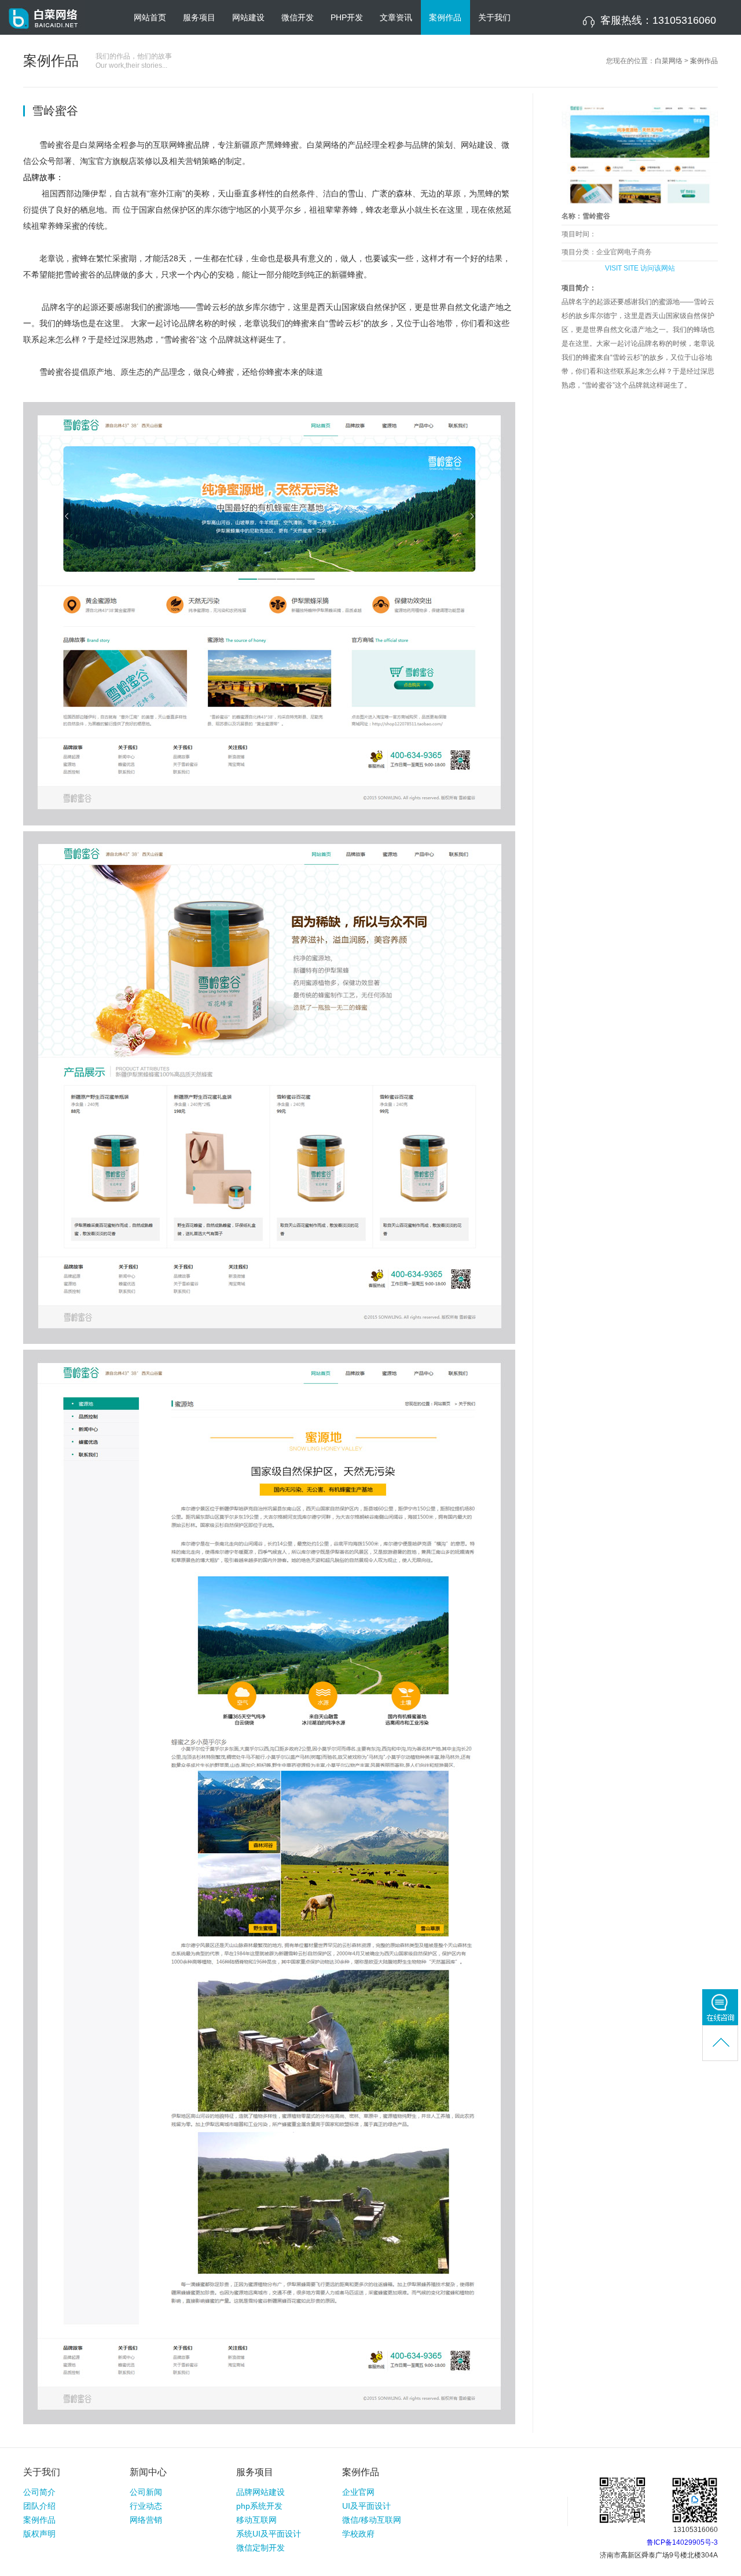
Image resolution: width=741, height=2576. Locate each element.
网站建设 (248, 17)
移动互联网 (256, 2520)
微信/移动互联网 (372, 2520)
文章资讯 (396, 17)
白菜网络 (669, 61)
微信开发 (298, 17)
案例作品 (445, 17)
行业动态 (146, 2506)
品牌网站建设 (261, 2492)
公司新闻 (146, 2492)
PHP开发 (347, 17)
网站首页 (150, 17)
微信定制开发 (261, 2548)
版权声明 (39, 2534)
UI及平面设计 (366, 2506)
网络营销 (146, 2520)
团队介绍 (39, 2506)
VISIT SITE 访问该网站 (640, 268)
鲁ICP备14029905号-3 (682, 2542)
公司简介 (39, 2492)
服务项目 (199, 17)
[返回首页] (46, 32)
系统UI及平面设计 (269, 2534)
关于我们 (494, 17)
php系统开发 (259, 2506)
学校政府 (358, 2534)
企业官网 (358, 2492)
